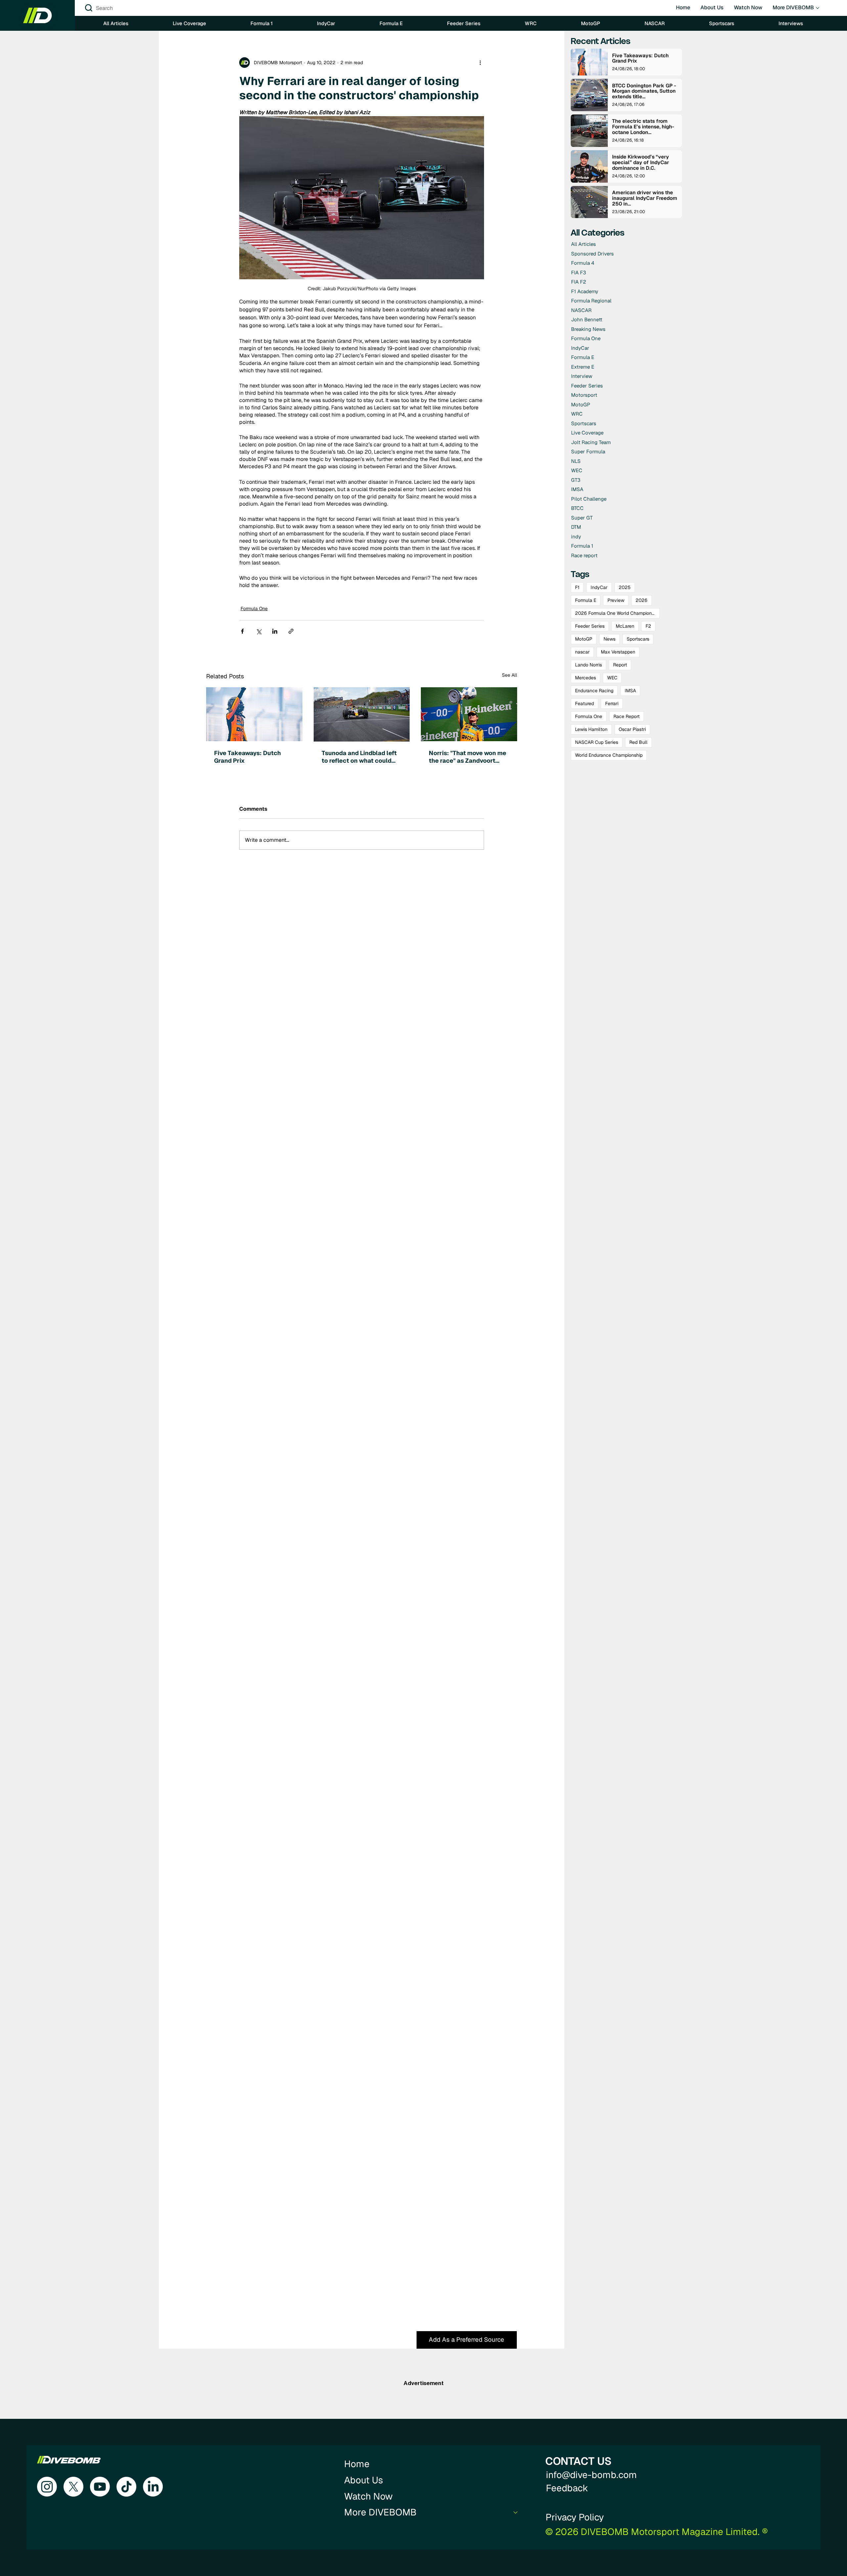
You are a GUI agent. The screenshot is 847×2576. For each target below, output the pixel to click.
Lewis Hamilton (591, 729)
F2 (648, 626)
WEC (612, 678)
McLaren (625, 626)
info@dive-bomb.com (591, 2475)
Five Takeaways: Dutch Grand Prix (247, 757)
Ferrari (612, 703)
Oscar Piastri (632, 729)
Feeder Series (590, 626)
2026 (642, 600)
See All (510, 675)
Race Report (626, 716)
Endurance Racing (594, 691)
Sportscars (638, 639)
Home (357, 2464)
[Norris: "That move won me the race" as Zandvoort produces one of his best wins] (469, 714)
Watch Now (368, 2496)
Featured (584, 703)
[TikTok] (126, 2487)
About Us (364, 2480)
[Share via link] (291, 631)
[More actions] (480, 63)
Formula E (586, 600)
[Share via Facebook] (242, 631)
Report (620, 665)
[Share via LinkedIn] (275, 631)
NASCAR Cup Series (597, 742)
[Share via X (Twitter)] (259, 631)
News (609, 639)
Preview (616, 600)
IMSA (630, 691)
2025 (625, 587)
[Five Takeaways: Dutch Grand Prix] (254, 714)
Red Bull (638, 742)
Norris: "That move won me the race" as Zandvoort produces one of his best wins (468, 757)
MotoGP (584, 639)
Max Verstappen (618, 652)
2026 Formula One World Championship (617, 613)
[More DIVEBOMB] (516, 2512)
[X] (73, 2487)
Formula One (254, 609)
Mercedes (585, 678)
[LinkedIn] (153, 2487)
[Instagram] (47, 2487)
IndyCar (599, 587)
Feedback (567, 2488)
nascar (582, 652)
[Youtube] (100, 2487)
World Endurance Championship (609, 755)
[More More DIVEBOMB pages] (818, 8)
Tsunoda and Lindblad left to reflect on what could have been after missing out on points (359, 757)
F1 (577, 587)
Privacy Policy (575, 2517)
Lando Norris (588, 665)
